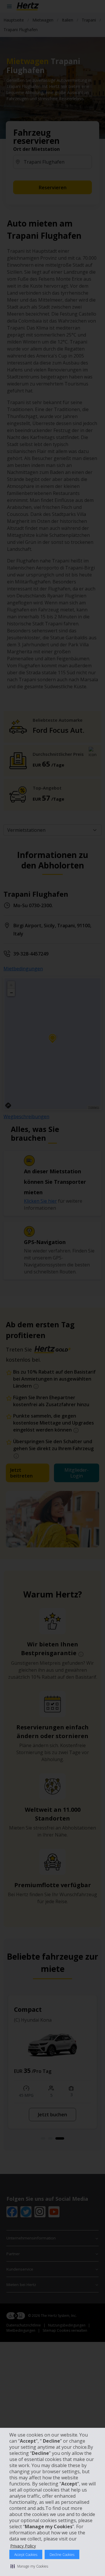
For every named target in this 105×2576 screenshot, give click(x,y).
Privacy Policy (23, 2546)
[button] (29, 2566)
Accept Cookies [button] (26, 2555)
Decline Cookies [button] (62, 2555)
